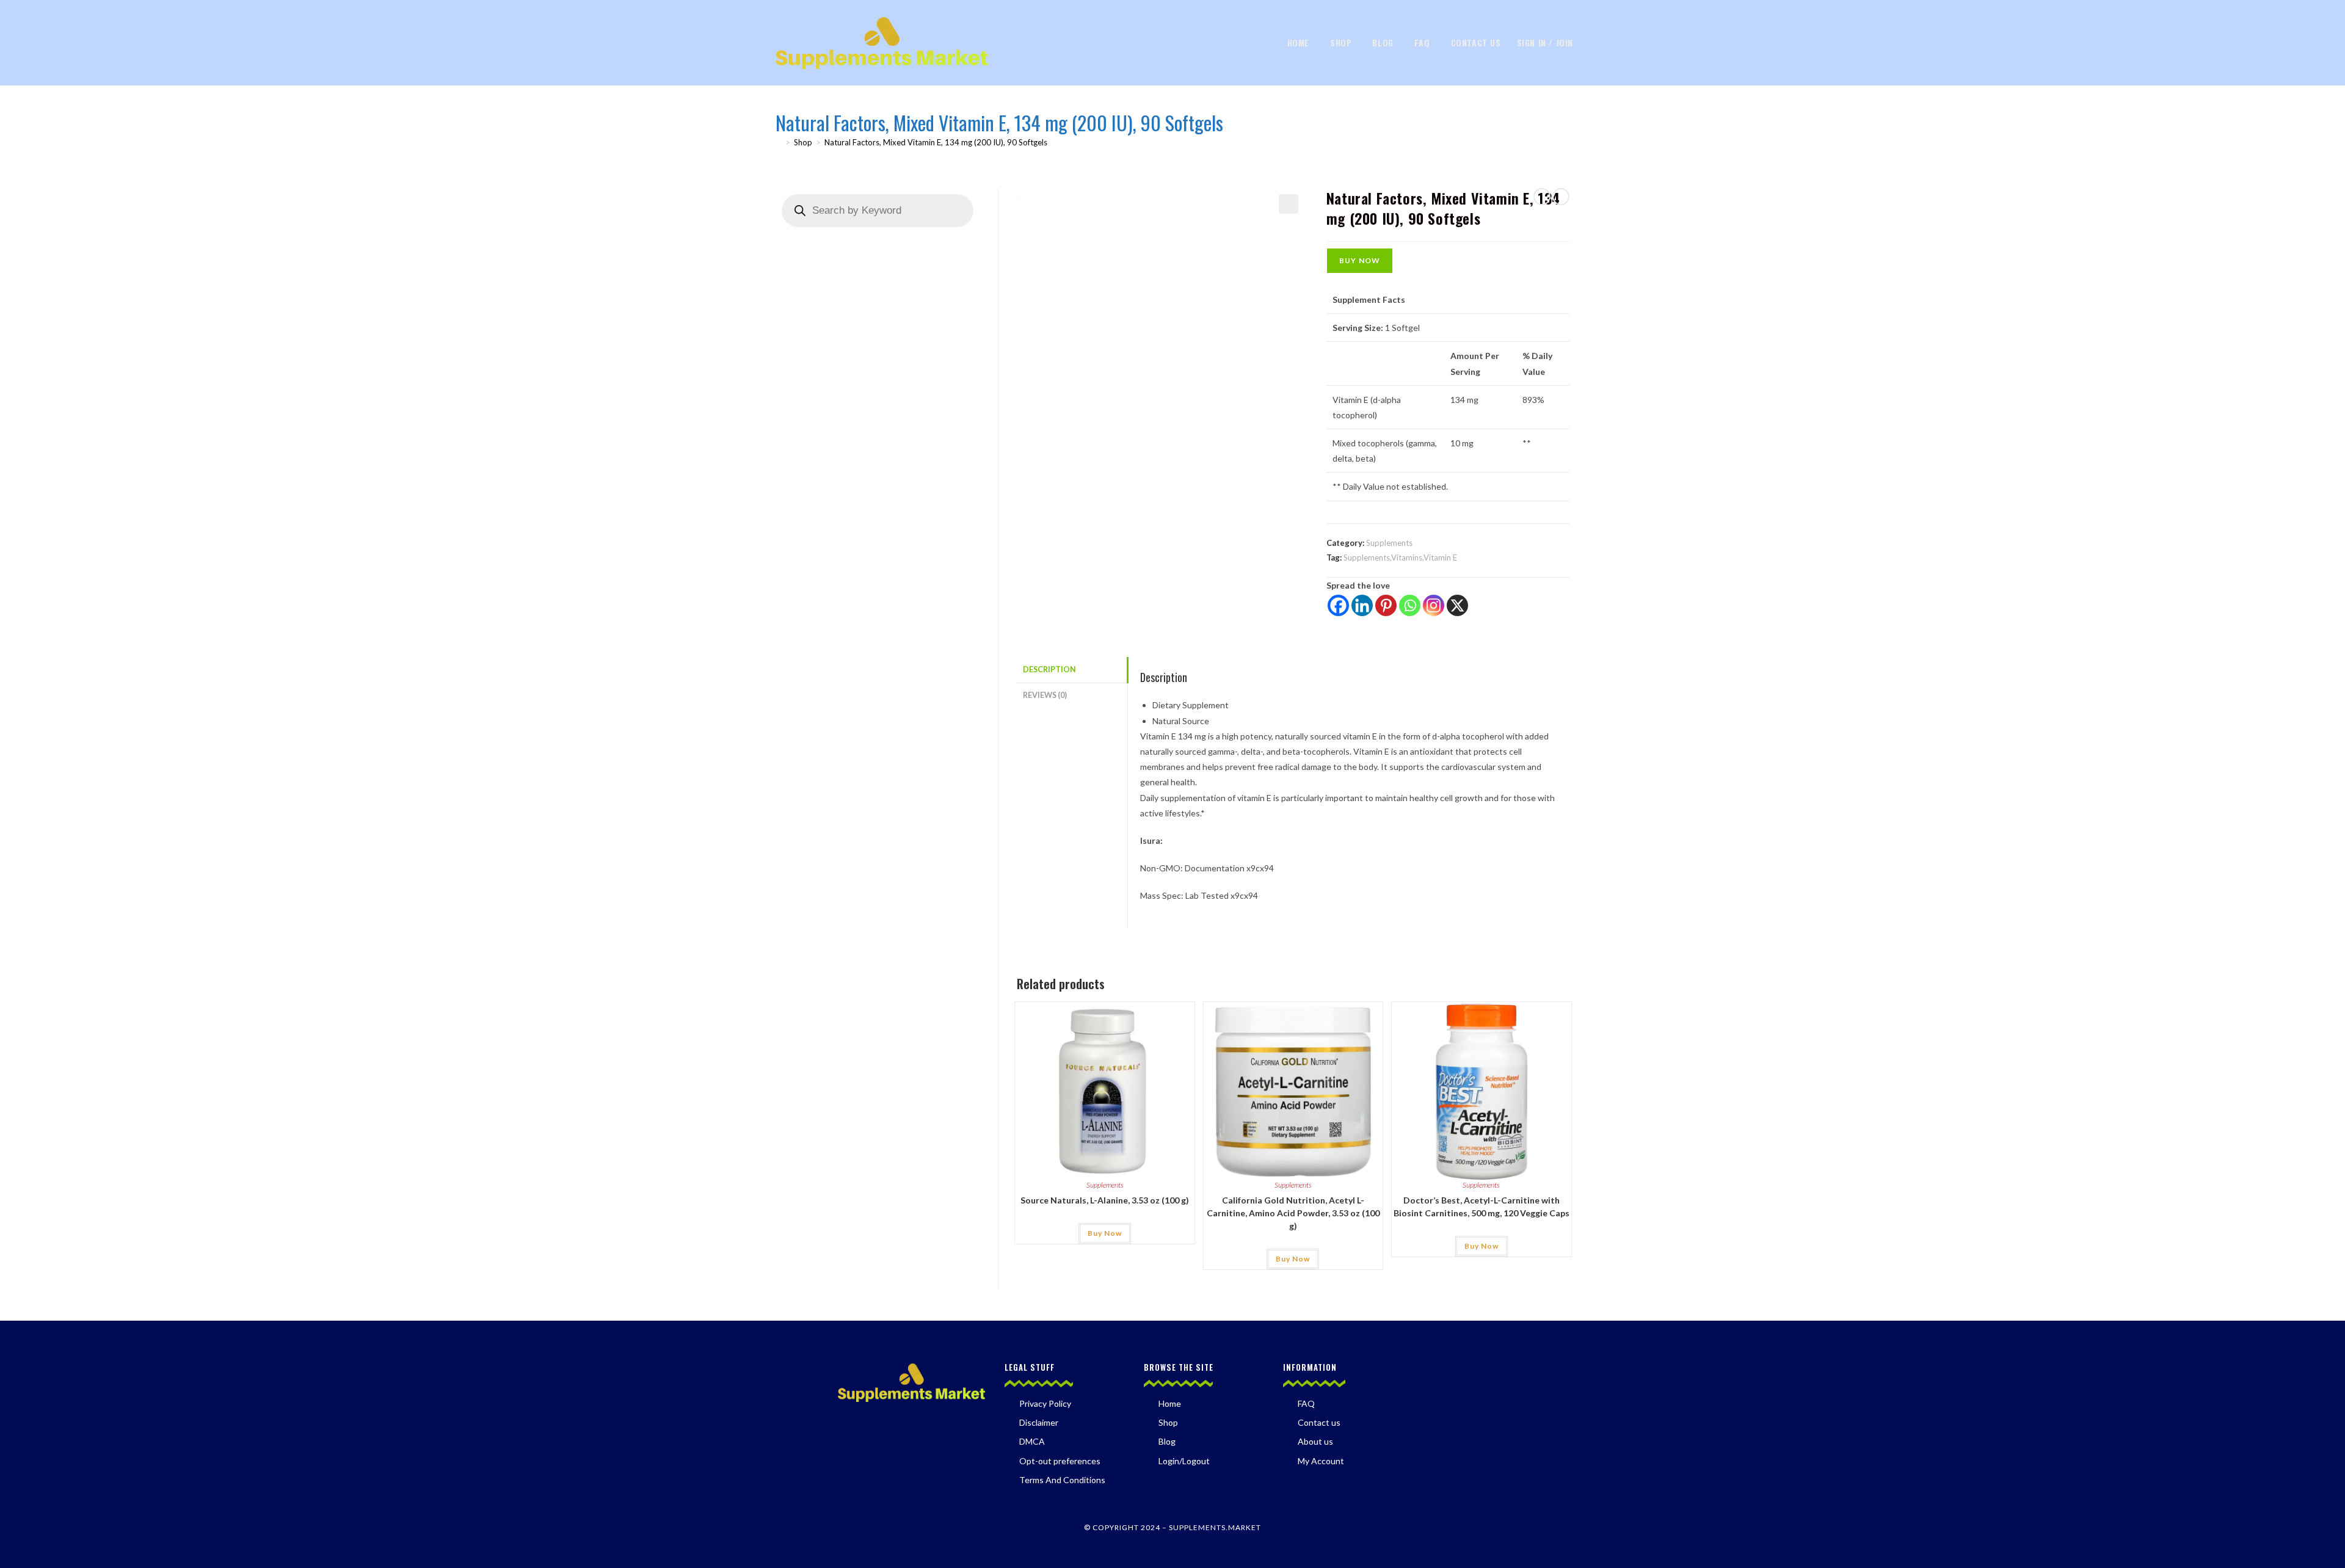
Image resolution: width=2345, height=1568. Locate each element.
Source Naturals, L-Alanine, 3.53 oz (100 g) (1105, 1200)
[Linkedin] (1362, 605)
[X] (1457, 605)
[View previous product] (1542, 197)
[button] (1289, 204)
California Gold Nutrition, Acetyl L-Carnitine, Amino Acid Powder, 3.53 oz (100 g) (1293, 1213)
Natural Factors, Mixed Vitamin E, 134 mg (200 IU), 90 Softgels (936, 142)
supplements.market (1215, 1527)
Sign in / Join (1545, 42)
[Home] (779, 142)
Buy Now (1360, 260)
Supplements (1389, 543)
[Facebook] (1338, 605)
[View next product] (1561, 197)
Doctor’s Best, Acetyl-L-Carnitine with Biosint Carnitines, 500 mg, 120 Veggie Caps (1482, 1207)
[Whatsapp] (1410, 605)
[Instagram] (1434, 605)
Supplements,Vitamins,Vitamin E (1400, 557)
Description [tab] (1049, 670)
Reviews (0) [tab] (1045, 695)
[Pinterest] (1386, 605)
